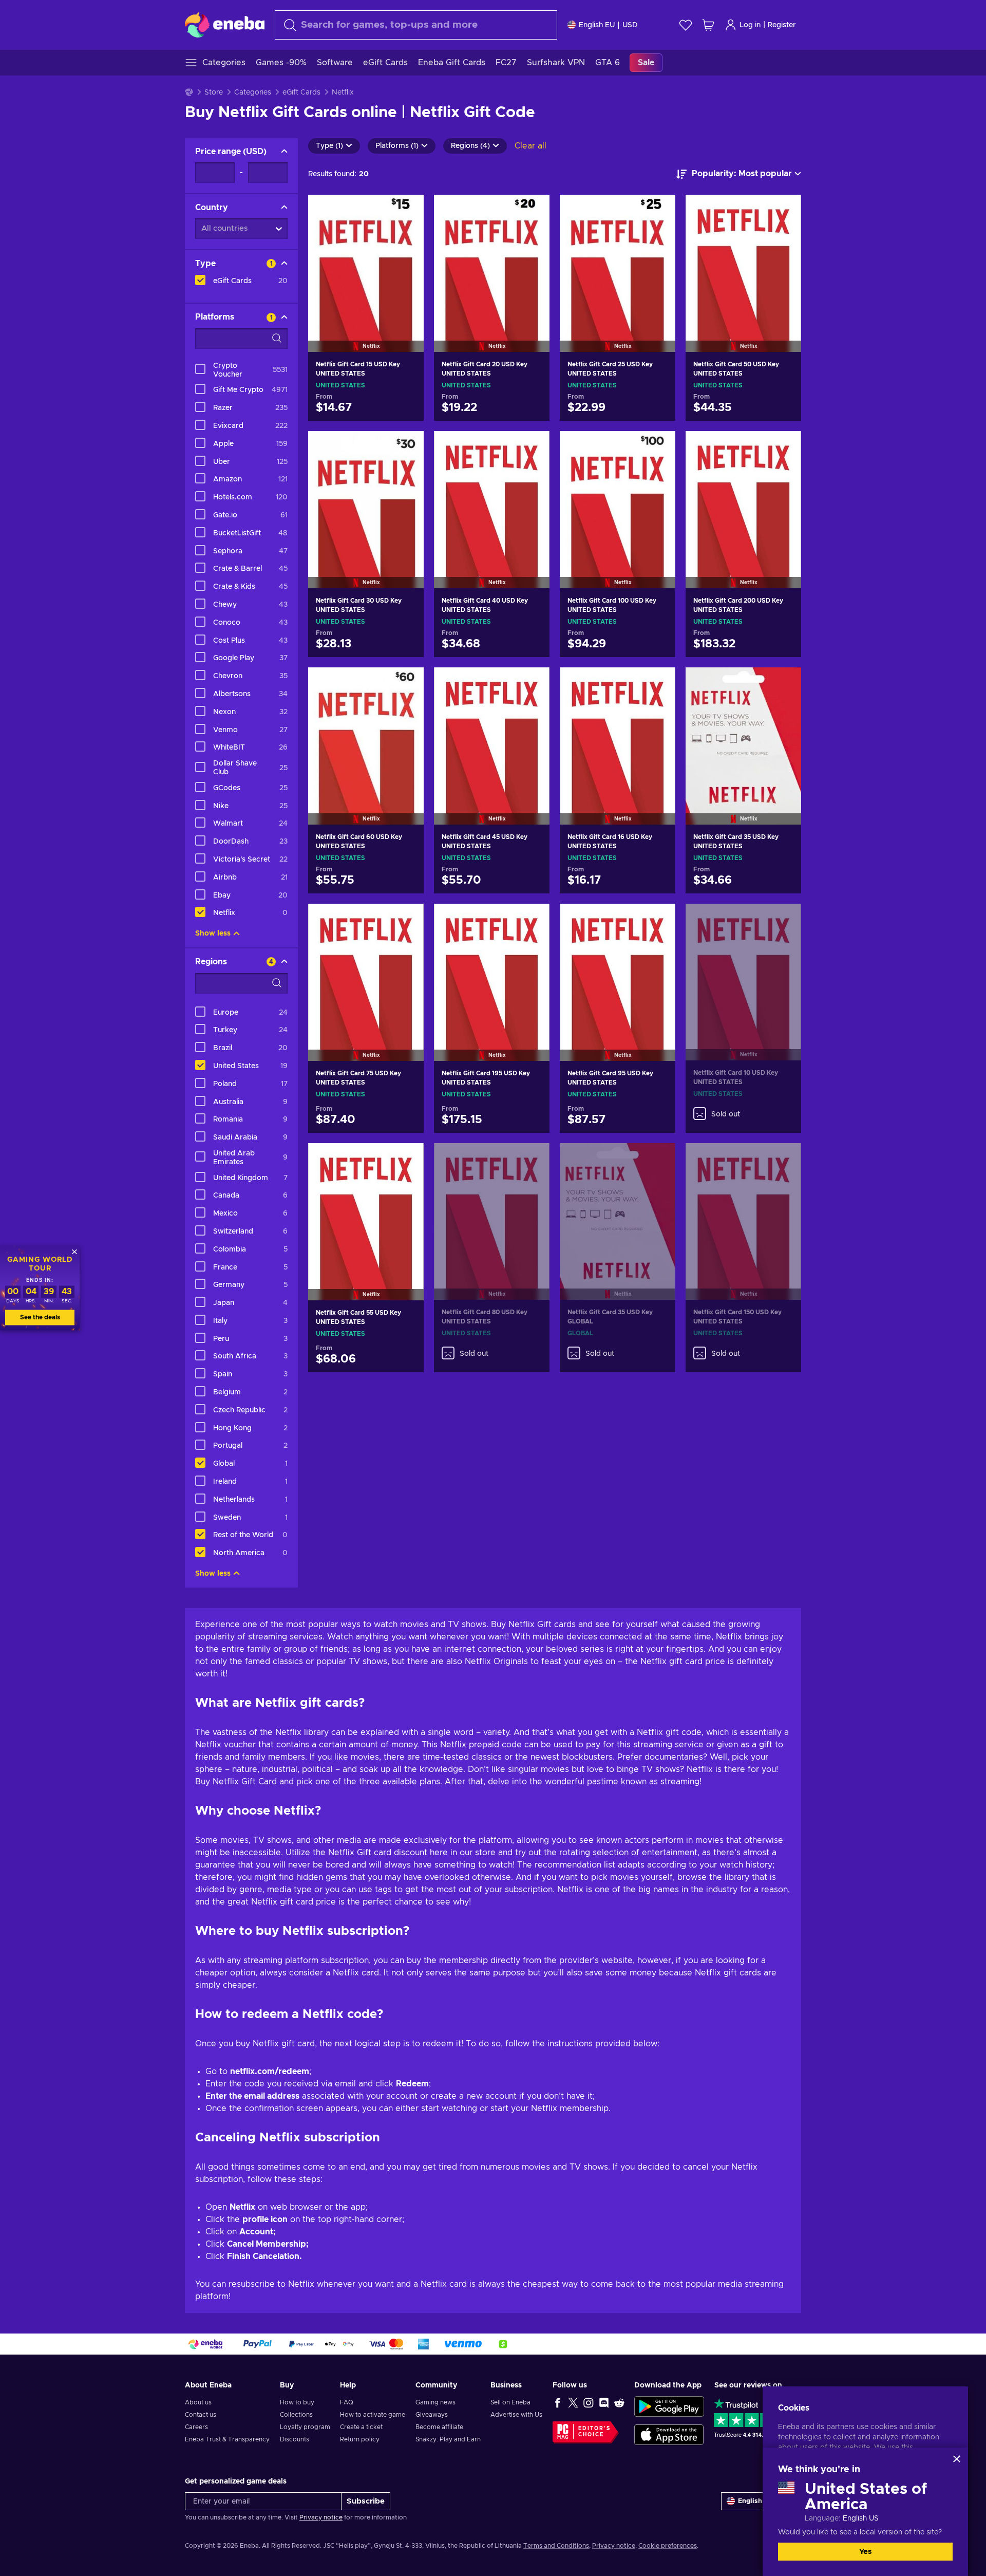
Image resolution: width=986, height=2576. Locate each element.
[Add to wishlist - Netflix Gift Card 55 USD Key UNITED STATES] (406, 1160)
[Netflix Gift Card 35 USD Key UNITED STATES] (743, 733)
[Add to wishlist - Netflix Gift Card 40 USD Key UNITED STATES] (532, 447)
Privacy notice (321, 2517)
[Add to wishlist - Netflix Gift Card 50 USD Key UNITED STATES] (784, 211)
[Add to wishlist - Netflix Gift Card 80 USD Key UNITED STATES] (532, 1160)
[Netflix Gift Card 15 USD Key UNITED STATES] (366, 260)
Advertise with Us (516, 2415)
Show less (213, 934)
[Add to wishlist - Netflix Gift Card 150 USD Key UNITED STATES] (784, 1160)
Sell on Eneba (510, 2402)
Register (782, 25)
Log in (750, 25)
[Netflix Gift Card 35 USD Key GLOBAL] (618, 1209)
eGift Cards (301, 92)
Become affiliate (439, 2427)
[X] (573, 2402)
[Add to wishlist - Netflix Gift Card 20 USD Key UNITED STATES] (532, 211)
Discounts (295, 2439)
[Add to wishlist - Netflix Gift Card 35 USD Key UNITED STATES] (784, 684)
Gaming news (435, 2402)
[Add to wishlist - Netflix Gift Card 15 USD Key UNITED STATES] (406, 211)
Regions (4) (470, 146)
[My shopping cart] (708, 25)
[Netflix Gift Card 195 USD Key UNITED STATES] (492, 969)
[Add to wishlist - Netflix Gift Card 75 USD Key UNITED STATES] (406, 920)
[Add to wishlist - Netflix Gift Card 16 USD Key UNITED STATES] (658, 684)
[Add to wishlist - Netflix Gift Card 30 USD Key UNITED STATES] (406, 447)
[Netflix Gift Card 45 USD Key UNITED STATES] (492, 733)
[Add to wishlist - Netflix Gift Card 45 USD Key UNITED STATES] (532, 684)
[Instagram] (589, 2402)
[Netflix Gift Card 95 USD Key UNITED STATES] (618, 969)
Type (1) (329, 146)
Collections (296, 2415)
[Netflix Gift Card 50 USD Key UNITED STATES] (743, 260)
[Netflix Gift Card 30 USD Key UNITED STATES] (366, 497)
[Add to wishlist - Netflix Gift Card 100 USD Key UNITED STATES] (658, 447)
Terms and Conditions (556, 2546)
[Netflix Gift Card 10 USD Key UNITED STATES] (743, 969)
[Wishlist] (686, 25)
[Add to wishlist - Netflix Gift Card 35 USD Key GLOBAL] (658, 1160)
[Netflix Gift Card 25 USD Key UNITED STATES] (618, 260)
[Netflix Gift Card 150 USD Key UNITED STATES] (743, 1209)
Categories (253, 92)
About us (198, 2402)
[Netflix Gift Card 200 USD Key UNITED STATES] (743, 497)
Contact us (201, 2415)
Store (214, 92)
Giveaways (432, 2415)
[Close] (957, 2459)
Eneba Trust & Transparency (227, 2439)
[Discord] (604, 2402)
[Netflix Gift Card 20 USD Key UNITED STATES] (492, 260)
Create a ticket (361, 2427)
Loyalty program (305, 2427)
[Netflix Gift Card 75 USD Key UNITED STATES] (366, 969)
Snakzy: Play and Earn (448, 2439)
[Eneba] (225, 25)
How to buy (297, 2402)
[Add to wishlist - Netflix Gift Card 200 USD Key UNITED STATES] (784, 447)
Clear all (530, 146)
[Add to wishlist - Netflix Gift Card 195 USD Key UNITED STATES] (532, 920)
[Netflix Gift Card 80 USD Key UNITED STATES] (492, 1209)
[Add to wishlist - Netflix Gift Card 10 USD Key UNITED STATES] (784, 920)
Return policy (360, 2439)
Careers (196, 2427)
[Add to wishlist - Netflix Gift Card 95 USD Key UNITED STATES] (658, 920)
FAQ (347, 2402)
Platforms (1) (397, 146)
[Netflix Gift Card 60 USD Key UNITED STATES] (366, 733)
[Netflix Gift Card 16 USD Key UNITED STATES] (618, 733)
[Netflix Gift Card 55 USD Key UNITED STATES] (366, 1209)
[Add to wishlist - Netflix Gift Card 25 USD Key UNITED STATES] (658, 211)
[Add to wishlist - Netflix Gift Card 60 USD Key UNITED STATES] (406, 684)
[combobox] (416, 25)
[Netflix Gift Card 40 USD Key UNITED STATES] (492, 497)
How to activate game (373, 2415)
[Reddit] (619, 2402)
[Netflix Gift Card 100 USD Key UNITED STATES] (618, 497)
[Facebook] (558, 2402)
